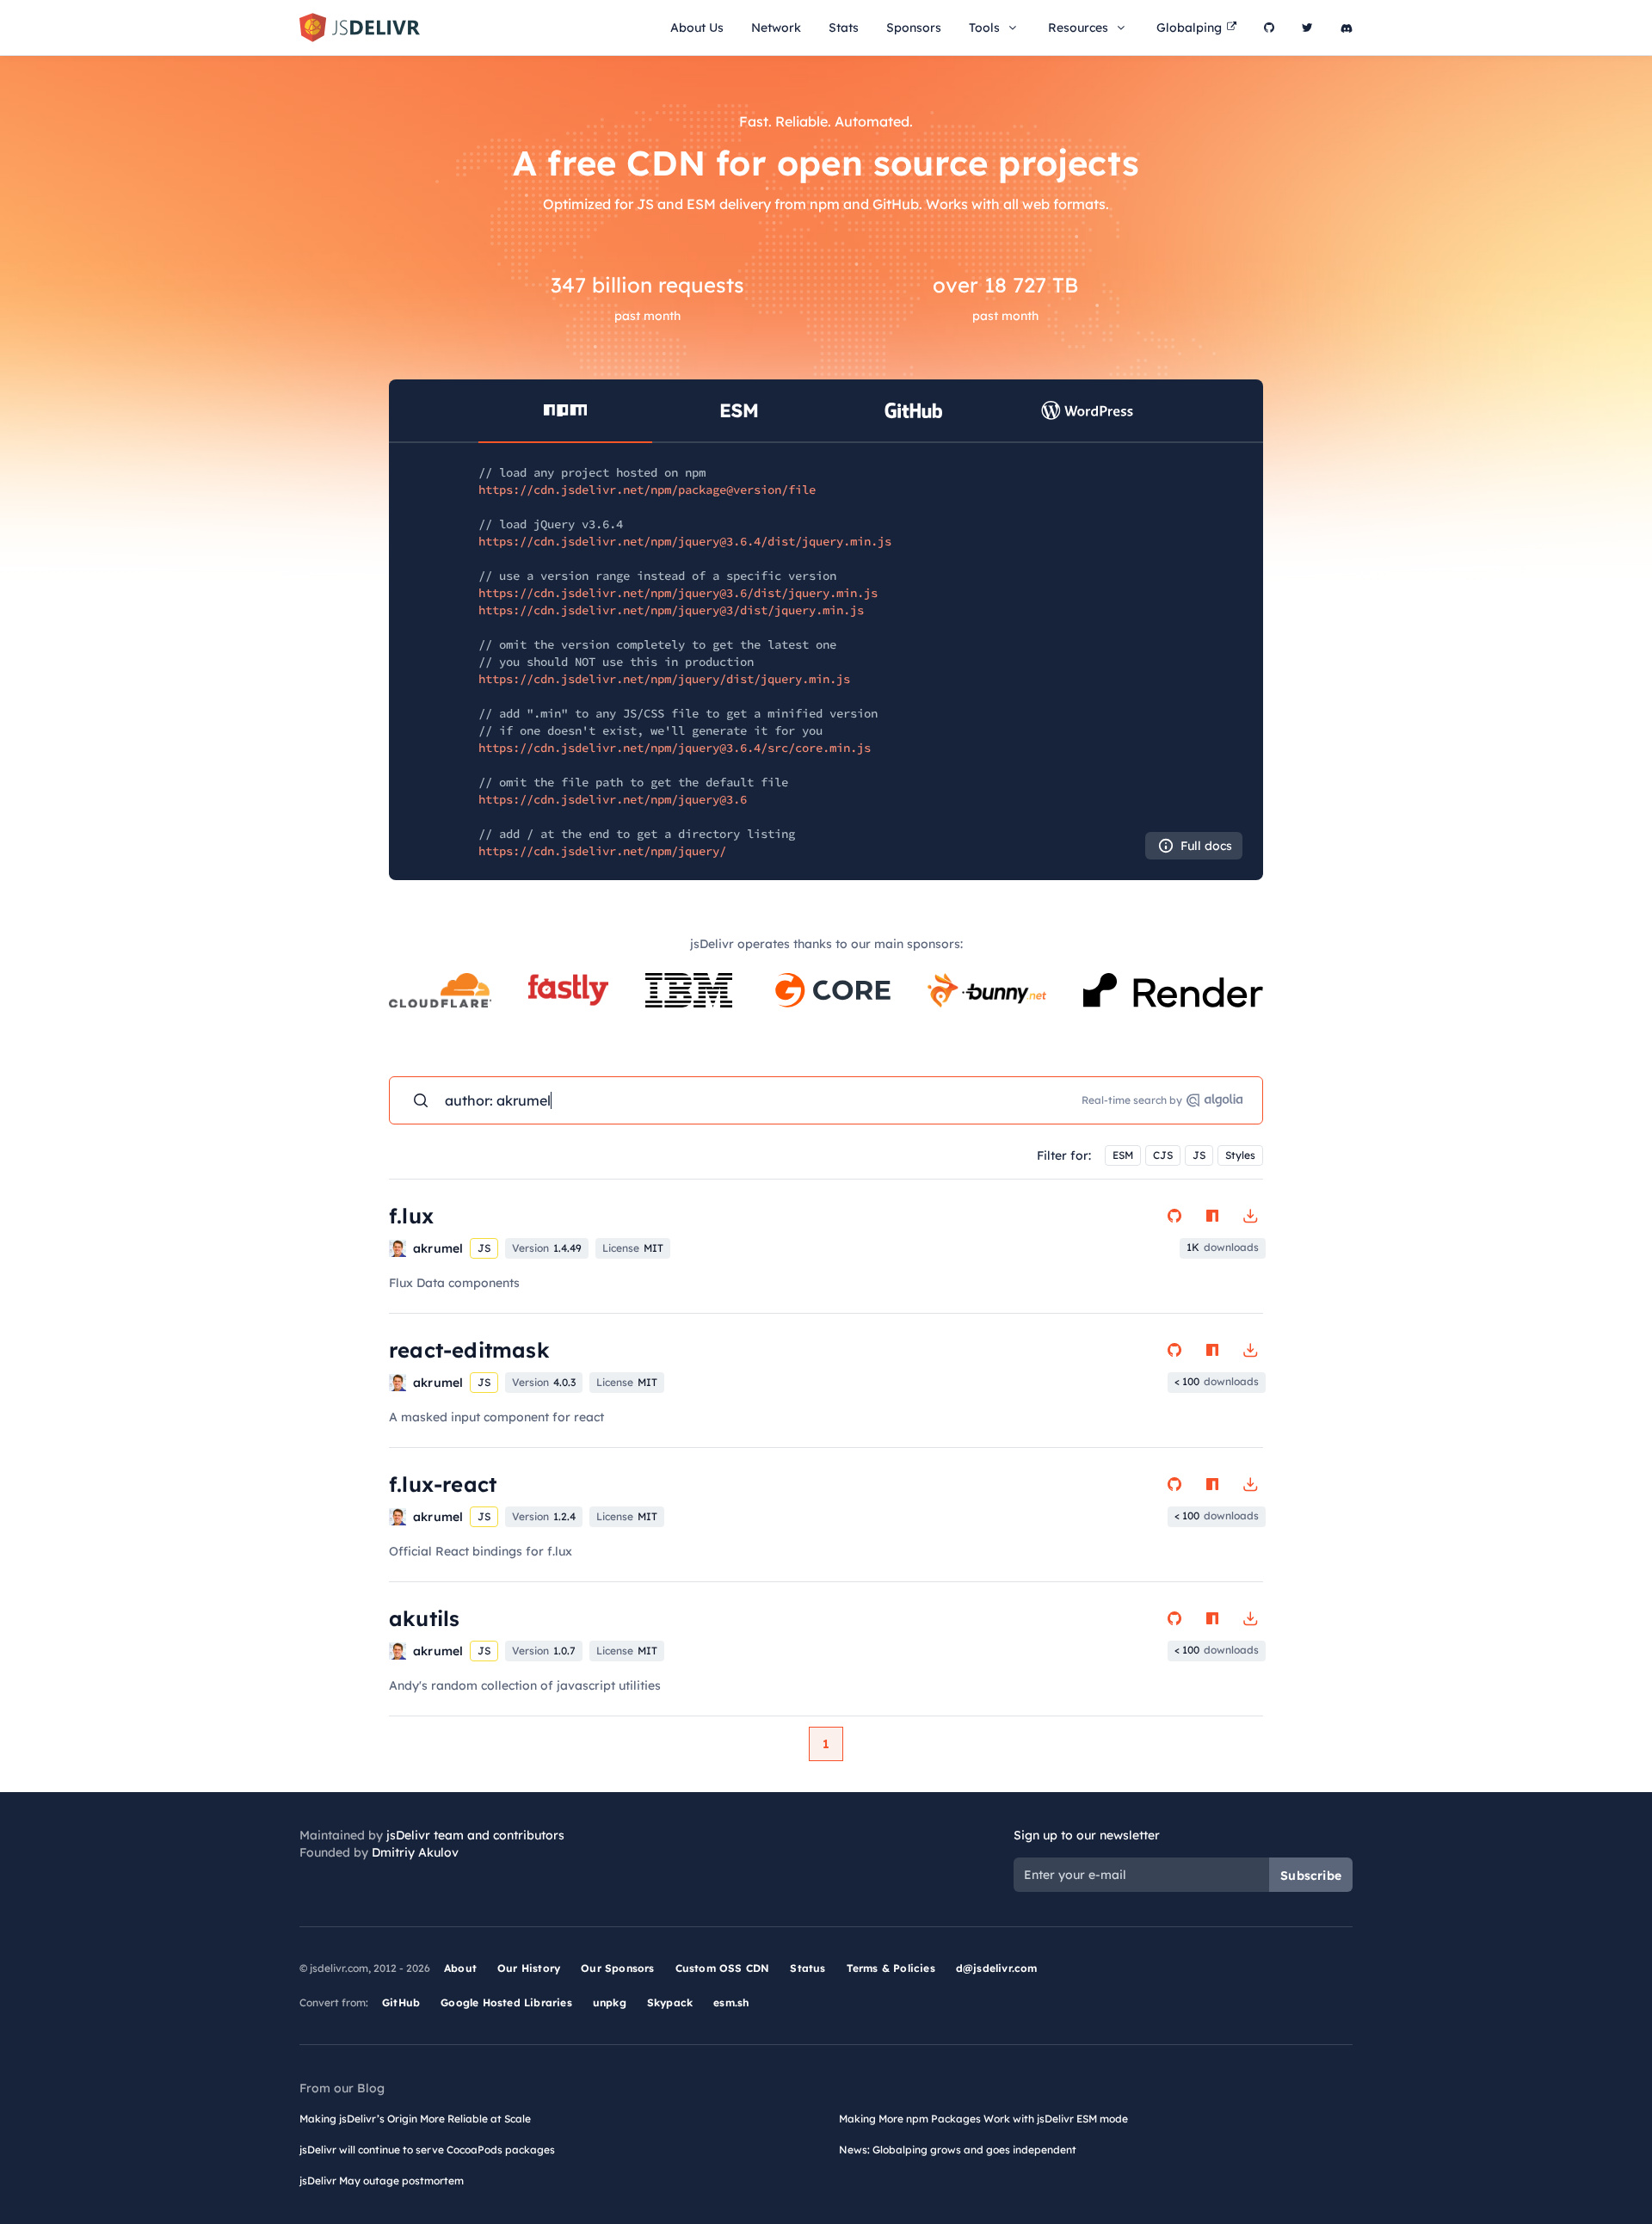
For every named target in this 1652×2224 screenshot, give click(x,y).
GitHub (401, 2002)
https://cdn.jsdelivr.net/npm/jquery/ (602, 851)
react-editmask (469, 1350)
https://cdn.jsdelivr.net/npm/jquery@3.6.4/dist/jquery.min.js (685, 541)
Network (776, 28)
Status (808, 1968)
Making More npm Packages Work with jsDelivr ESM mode (983, 2119)
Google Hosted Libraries (506, 2002)
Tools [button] (984, 28)
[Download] (1250, 1216)
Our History (529, 1968)
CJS (1163, 1155)
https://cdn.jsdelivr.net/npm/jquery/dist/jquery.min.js (664, 679)
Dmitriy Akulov (415, 1852)
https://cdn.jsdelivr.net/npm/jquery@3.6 (613, 799)
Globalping (1189, 28)
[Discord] (1347, 28)
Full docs (1206, 846)
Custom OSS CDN (723, 1968)
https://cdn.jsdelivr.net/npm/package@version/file (647, 490)
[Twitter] (1307, 28)
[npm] (1212, 1216)
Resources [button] (1078, 28)
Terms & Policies (891, 1968)
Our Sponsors (617, 1968)
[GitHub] (1269, 28)
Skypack (670, 2002)
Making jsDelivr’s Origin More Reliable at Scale (415, 2119)
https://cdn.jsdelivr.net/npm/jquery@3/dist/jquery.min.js (671, 610)
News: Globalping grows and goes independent (958, 2150)
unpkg (610, 2002)
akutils (424, 1618)
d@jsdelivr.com (997, 1968)
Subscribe (1311, 1876)
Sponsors (914, 28)
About (460, 1968)
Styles (1240, 1155)
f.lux (411, 1216)
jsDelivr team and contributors (475, 1835)
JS (1199, 1155)
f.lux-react (443, 1484)
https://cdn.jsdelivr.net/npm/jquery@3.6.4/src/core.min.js (675, 748)
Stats (844, 28)
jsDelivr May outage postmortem (382, 2181)
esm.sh (731, 2002)
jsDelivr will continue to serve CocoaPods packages (427, 2150)
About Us (697, 28)
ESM (1123, 1155)
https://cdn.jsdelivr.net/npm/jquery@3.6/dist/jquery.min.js (678, 593)
